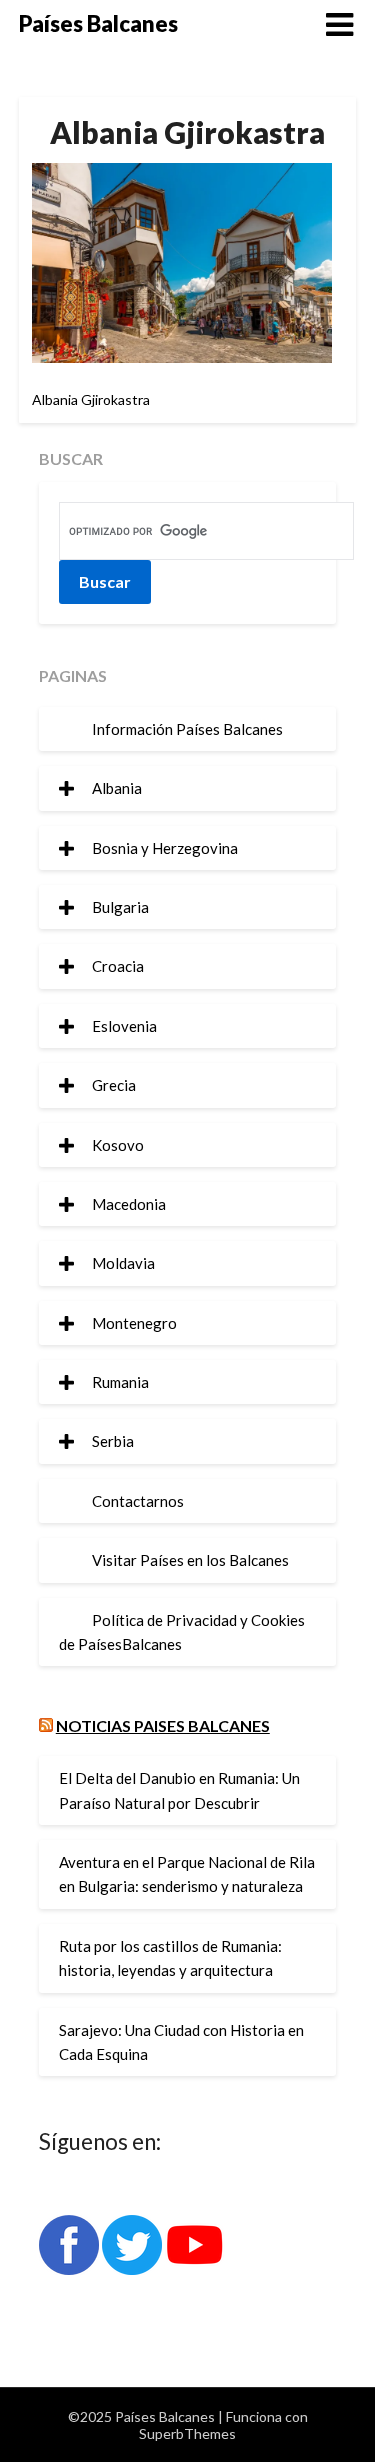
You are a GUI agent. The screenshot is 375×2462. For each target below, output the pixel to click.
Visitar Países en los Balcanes (190, 1560)
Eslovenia (124, 1026)
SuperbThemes (187, 2433)
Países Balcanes (98, 23)
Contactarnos (138, 1501)
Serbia (113, 1441)
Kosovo (118, 1145)
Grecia (114, 1085)
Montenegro (134, 1323)
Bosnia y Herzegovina (165, 848)
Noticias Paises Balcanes (163, 1725)
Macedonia (129, 1204)
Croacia (118, 966)
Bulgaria (120, 907)
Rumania (120, 1382)
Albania (117, 788)
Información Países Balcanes (187, 729)
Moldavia (123, 1263)
